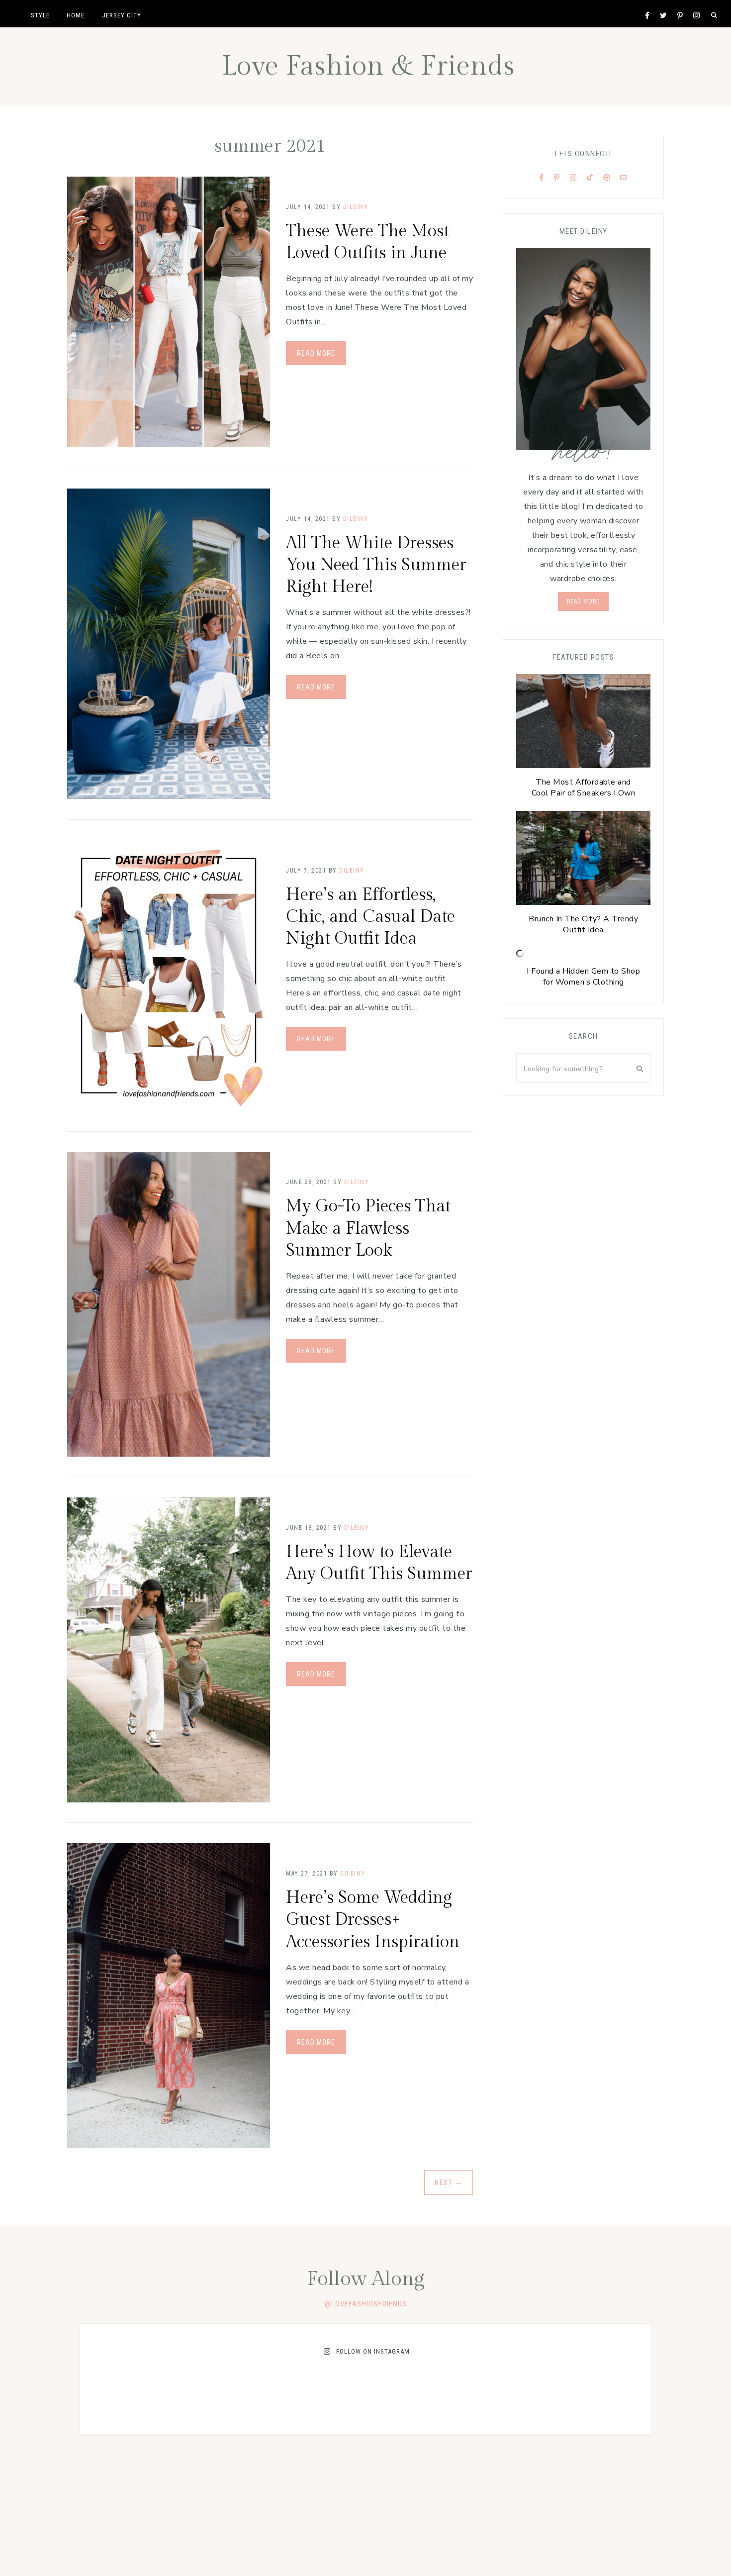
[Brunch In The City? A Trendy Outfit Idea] (583, 860)
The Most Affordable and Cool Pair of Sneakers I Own (584, 788)
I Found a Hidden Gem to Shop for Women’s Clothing (583, 977)
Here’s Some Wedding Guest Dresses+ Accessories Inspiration (373, 1920)
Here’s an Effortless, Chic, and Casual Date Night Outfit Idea (370, 917)
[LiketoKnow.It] (607, 178)
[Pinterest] (557, 178)
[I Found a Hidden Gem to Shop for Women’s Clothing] (520, 955)
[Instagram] (573, 178)
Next (449, 2182)
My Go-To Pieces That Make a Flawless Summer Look (368, 1228)
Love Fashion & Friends (368, 66)
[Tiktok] (590, 178)
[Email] (624, 178)
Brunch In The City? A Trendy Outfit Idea (583, 924)
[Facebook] (542, 178)
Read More (316, 353)
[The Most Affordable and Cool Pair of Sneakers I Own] (583, 724)
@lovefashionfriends (366, 2304)
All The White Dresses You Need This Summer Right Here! (376, 565)
